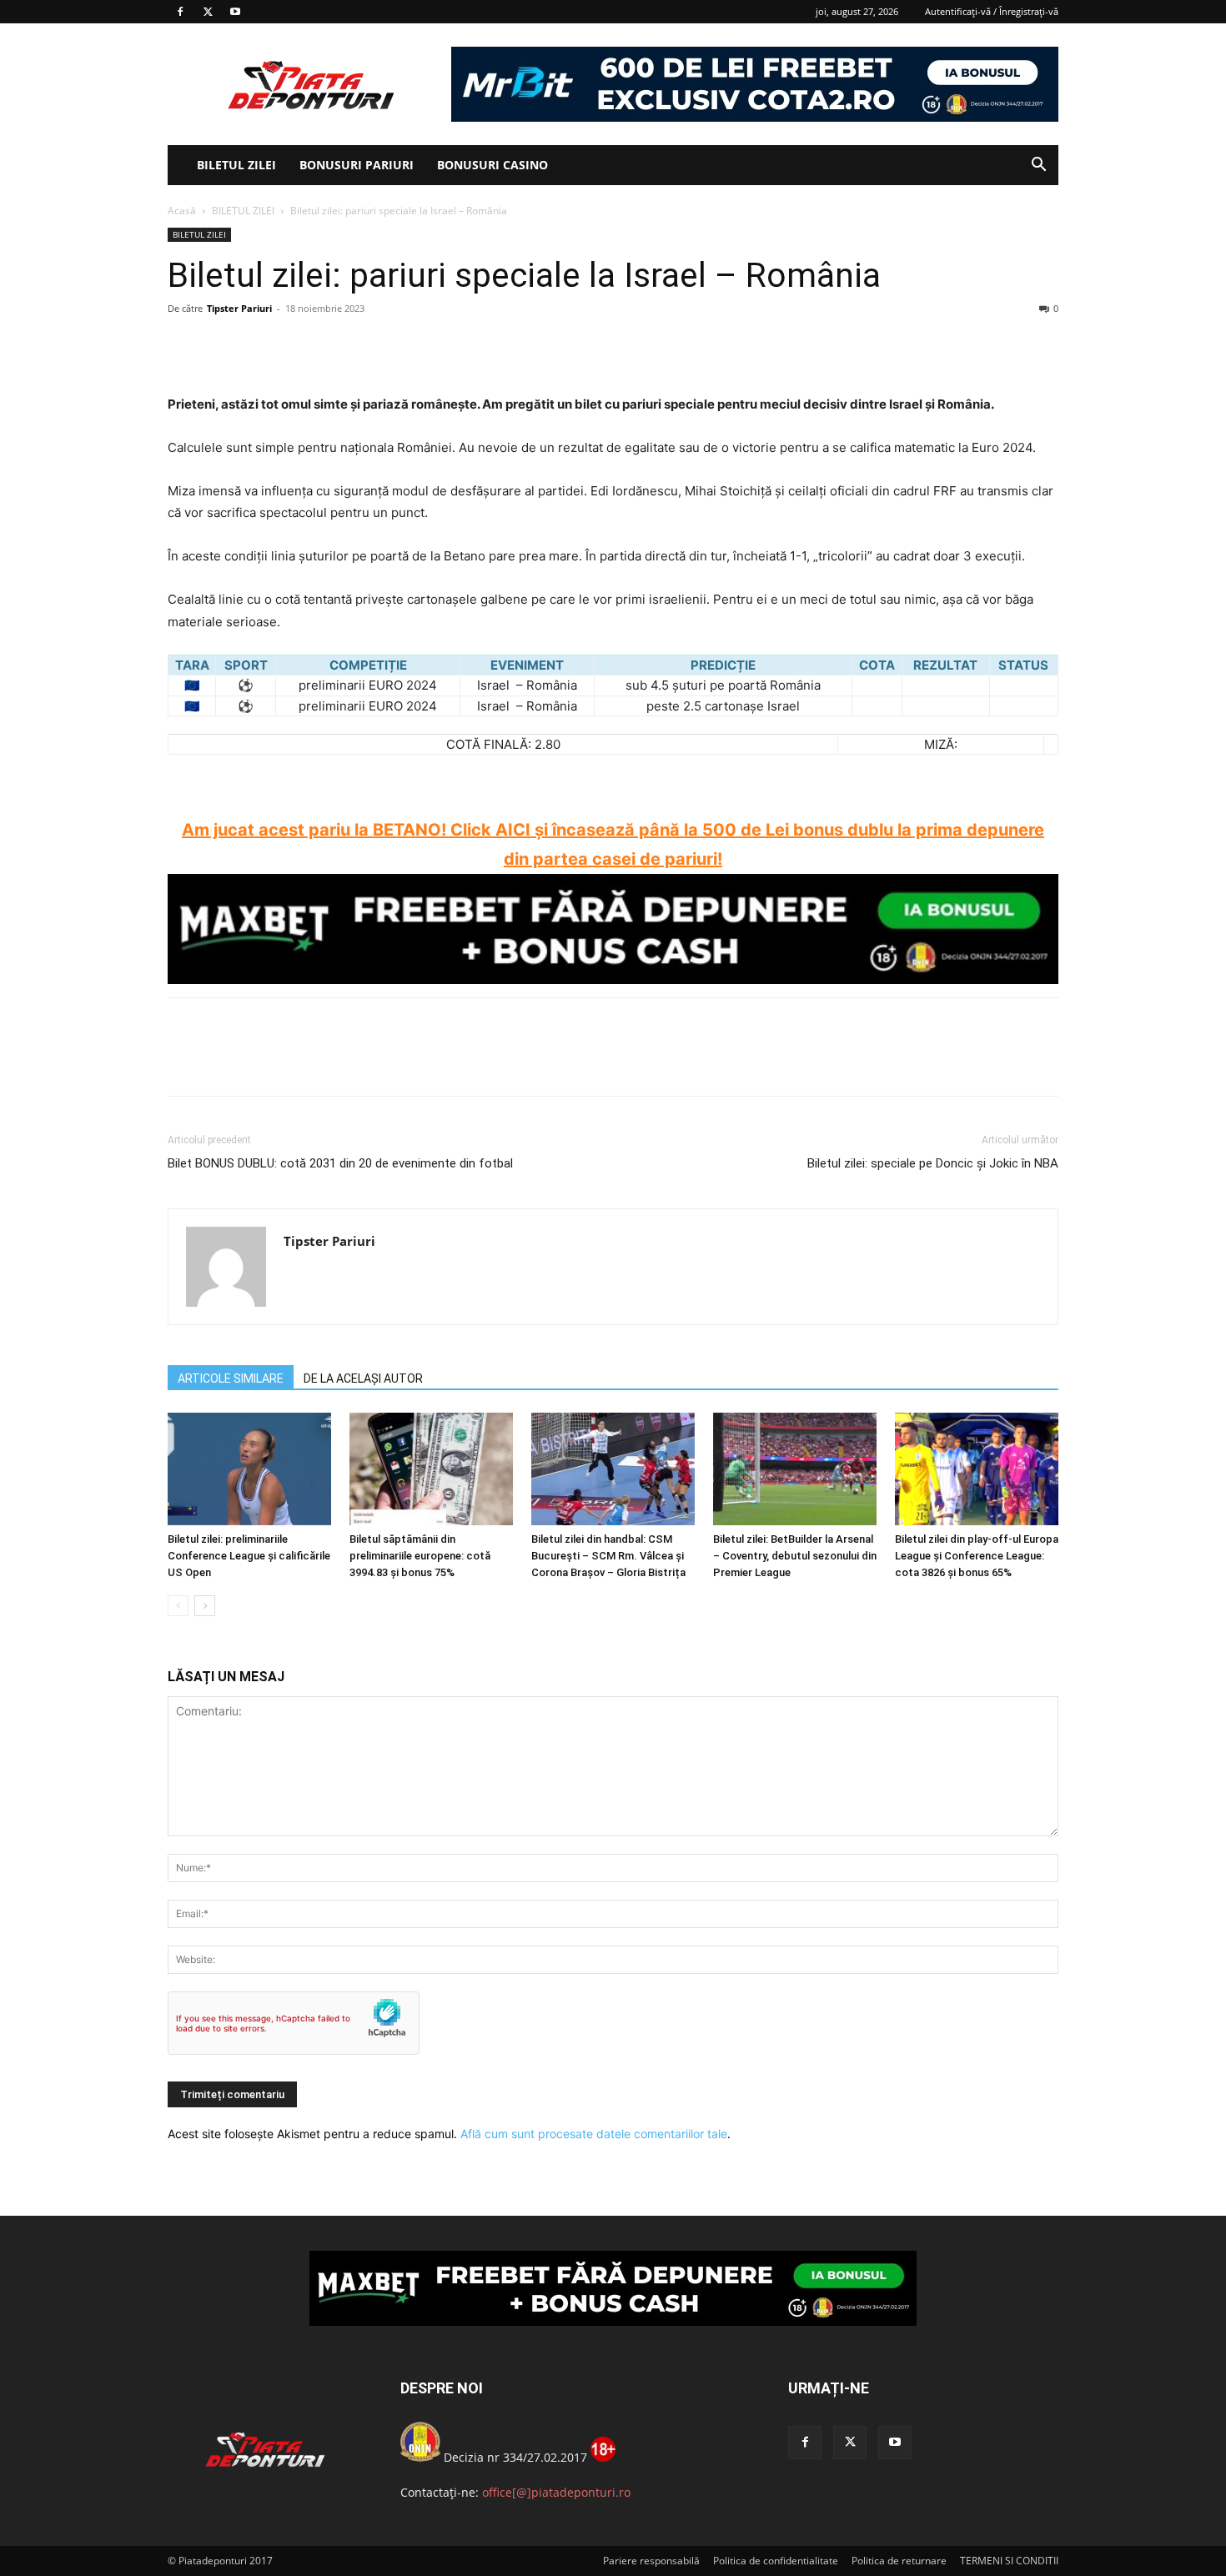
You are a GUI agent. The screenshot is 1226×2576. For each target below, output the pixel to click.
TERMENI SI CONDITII (1009, 2561)
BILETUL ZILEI (236, 165)
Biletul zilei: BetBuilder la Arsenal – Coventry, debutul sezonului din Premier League (795, 1556)
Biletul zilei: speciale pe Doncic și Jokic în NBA (933, 1163)
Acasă (182, 211)
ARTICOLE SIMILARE (231, 1378)
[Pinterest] (261, 346)
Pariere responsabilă (651, 2561)
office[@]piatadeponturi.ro (556, 2492)
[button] (1038, 166)
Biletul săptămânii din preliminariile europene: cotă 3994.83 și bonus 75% (420, 1556)
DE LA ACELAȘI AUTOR (363, 1378)
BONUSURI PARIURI (357, 165)
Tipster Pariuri (239, 308)
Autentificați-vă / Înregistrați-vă (992, 11)
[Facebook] (180, 12)
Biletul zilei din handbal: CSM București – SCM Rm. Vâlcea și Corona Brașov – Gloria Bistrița (608, 1556)
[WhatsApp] (299, 346)
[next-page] (205, 1606)
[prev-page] (178, 1606)
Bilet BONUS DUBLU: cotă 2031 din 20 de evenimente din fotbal (340, 1163)
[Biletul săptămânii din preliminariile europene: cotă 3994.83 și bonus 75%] (431, 1469)
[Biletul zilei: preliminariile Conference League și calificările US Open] (249, 1469)
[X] (208, 12)
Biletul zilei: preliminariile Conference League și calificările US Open (249, 1556)
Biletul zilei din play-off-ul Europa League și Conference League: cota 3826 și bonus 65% (977, 1556)
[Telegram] (338, 346)
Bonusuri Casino (492, 165)
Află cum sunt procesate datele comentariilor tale (594, 2134)
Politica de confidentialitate (776, 2561)
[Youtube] (235, 12)
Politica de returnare (899, 2561)
